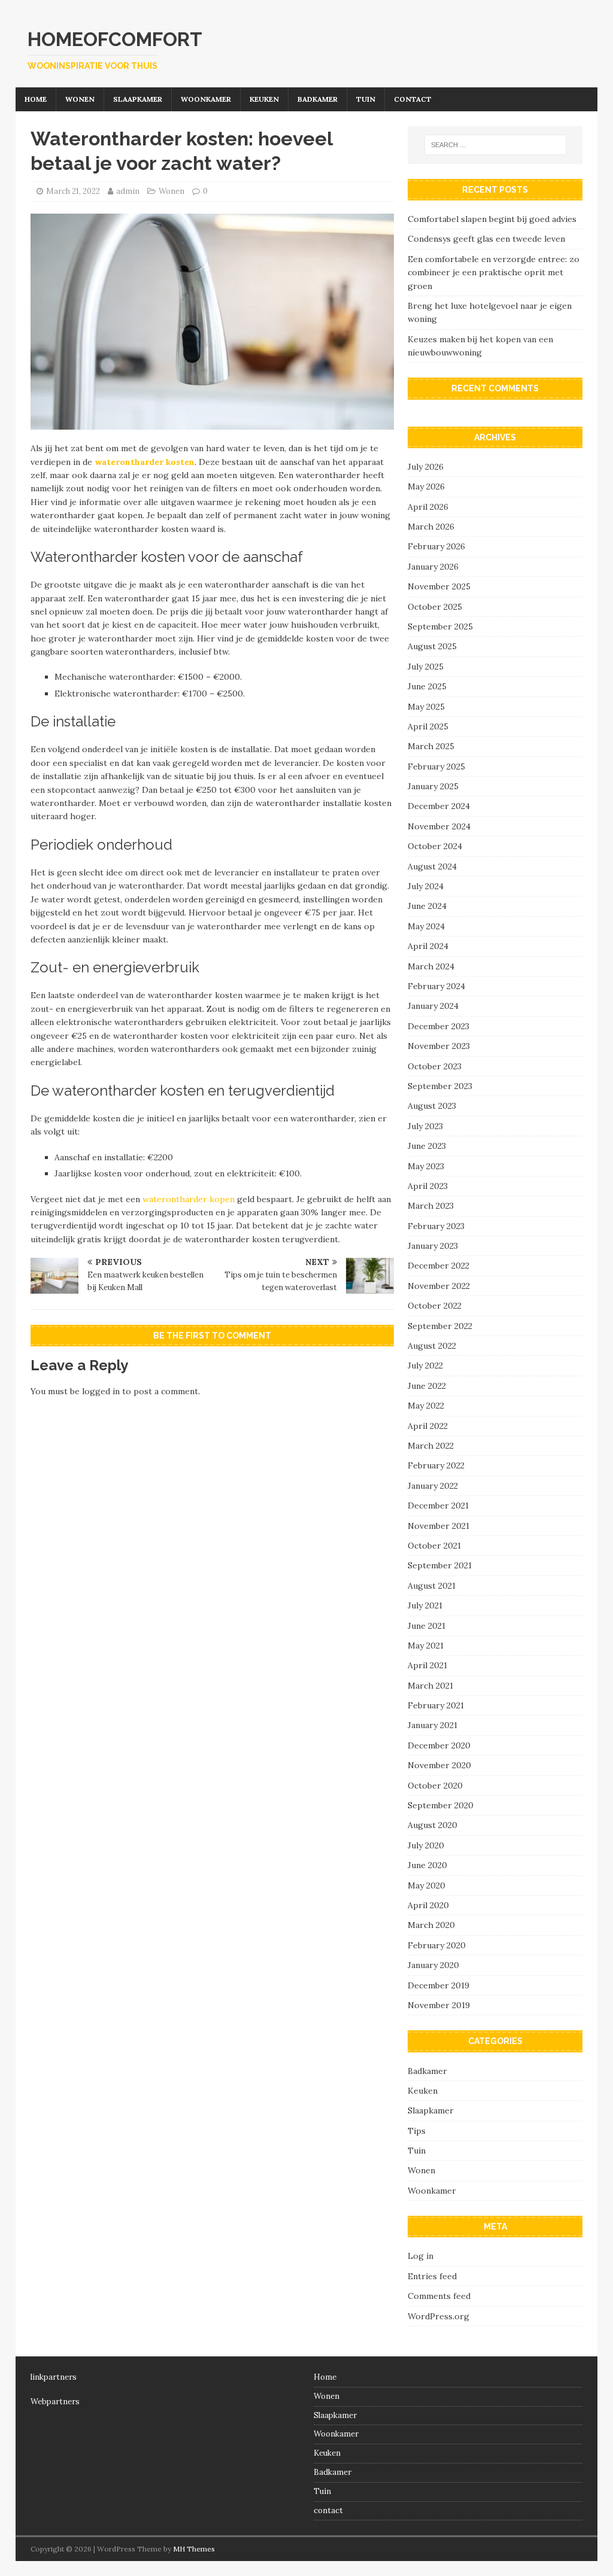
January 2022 (433, 1486)
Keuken (264, 99)
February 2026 (436, 546)
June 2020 (427, 1865)
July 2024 (426, 886)
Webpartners (55, 2402)
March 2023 (431, 1206)
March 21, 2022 (73, 191)
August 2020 (433, 1825)
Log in (421, 2256)
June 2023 (427, 1146)
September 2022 (440, 1326)
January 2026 (433, 567)
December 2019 (438, 1985)
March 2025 (431, 746)
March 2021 (430, 1686)
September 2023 (440, 1086)
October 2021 (434, 1546)
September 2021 (440, 1565)
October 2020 (435, 1786)
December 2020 (439, 1745)
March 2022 (431, 1446)
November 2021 (438, 1526)
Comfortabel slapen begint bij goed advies (492, 219)
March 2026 (431, 527)
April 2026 (428, 507)
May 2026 (426, 486)
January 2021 (433, 1725)
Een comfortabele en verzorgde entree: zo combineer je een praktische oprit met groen (494, 273)
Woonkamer (206, 99)
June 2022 (427, 1386)
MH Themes (194, 2549)
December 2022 (438, 1266)
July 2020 (426, 1845)
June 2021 (427, 1626)
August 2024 (432, 866)
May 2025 (426, 707)
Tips (417, 2131)
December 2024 (439, 806)
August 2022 (432, 1346)
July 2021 (425, 1605)
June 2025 (427, 686)
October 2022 (435, 1306)
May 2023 (426, 1166)
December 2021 (438, 1506)
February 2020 (437, 1945)
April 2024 (428, 946)
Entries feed (432, 2276)
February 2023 (436, 1226)
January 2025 (433, 786)
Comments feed (439, 2296)
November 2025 (439, 586)
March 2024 (431, 966)
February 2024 (436, 986)
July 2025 (426, 667)
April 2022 (428, 1426)
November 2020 (439, 1765)
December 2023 (438, 1026)
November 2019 (439, 2005)
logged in (101, 1391)
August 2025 (432, 646)
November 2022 (439, 1286)
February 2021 (436, 1705)
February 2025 (436, 767)
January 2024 (433, 1006)
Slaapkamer (138, 99)
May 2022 (426, 1406)
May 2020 (427, 1885)
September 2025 (440, 626)
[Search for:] (495, 145)
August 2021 (432, 1586)
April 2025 (428, 726)
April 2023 (428, 1186)
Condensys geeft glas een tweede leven (486, 239)
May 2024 (426, 926)
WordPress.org (438, 2316)
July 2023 (425, 1126)
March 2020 (431, 1925)
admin (128, 191)
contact (413, 99)
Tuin (366, 99)
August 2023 (432, 1106)
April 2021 (427, 1665)
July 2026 (426, 467)
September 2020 (441, 1805)
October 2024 (435, 846)
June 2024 (427, 906)
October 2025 (435, 607)
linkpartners (54, 2377)
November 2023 (439, 1046)
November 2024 (439, 826)
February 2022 (436, 1465)
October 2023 (435, 1066)
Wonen (80, 99)
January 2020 (433, 1965)
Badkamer (318, 99)
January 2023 (433, 1246)
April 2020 (428, 1905)
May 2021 (426, 1646)
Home (36, 99)
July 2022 (425, 1365)
